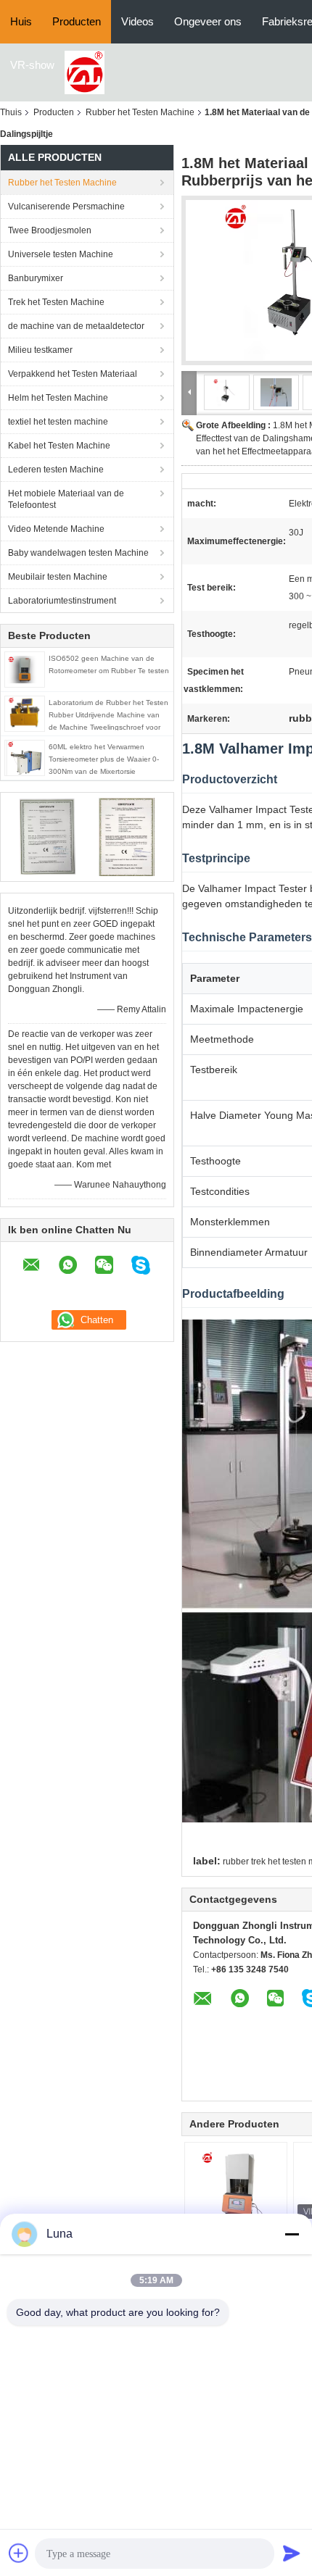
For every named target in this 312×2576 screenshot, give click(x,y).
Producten (77, 21)
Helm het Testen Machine (58, 398)
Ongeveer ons (208, 21)
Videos (137, 21)
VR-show (32, 65)
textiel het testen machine (58, 422)
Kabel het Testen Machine (59, 446)
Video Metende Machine (56, 529)
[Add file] (19, 2553)
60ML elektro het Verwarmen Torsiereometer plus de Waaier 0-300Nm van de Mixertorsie (104, 759)
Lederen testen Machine (56, 470)
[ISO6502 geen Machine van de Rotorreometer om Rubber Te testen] (25, 669)
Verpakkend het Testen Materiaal (73, 374)
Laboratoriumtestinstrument (62, 601)
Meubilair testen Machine (58, 577)
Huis (21, 21)
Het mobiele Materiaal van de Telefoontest (66, 499)
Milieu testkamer (40, 350)
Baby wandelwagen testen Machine (78, 553)
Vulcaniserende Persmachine (66, 207)
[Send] (292, 2553)
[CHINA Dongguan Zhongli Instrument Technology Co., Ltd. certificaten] (48, 836)
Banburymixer (36, 278)
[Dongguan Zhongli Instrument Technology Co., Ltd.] (85, 72)
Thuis (11, 112)
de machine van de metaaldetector (76, 326)
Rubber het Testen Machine (140, 112)
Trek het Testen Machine (56, 302)
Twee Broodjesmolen (50, 230)
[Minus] (292, 2234)
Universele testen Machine (61, 254)
